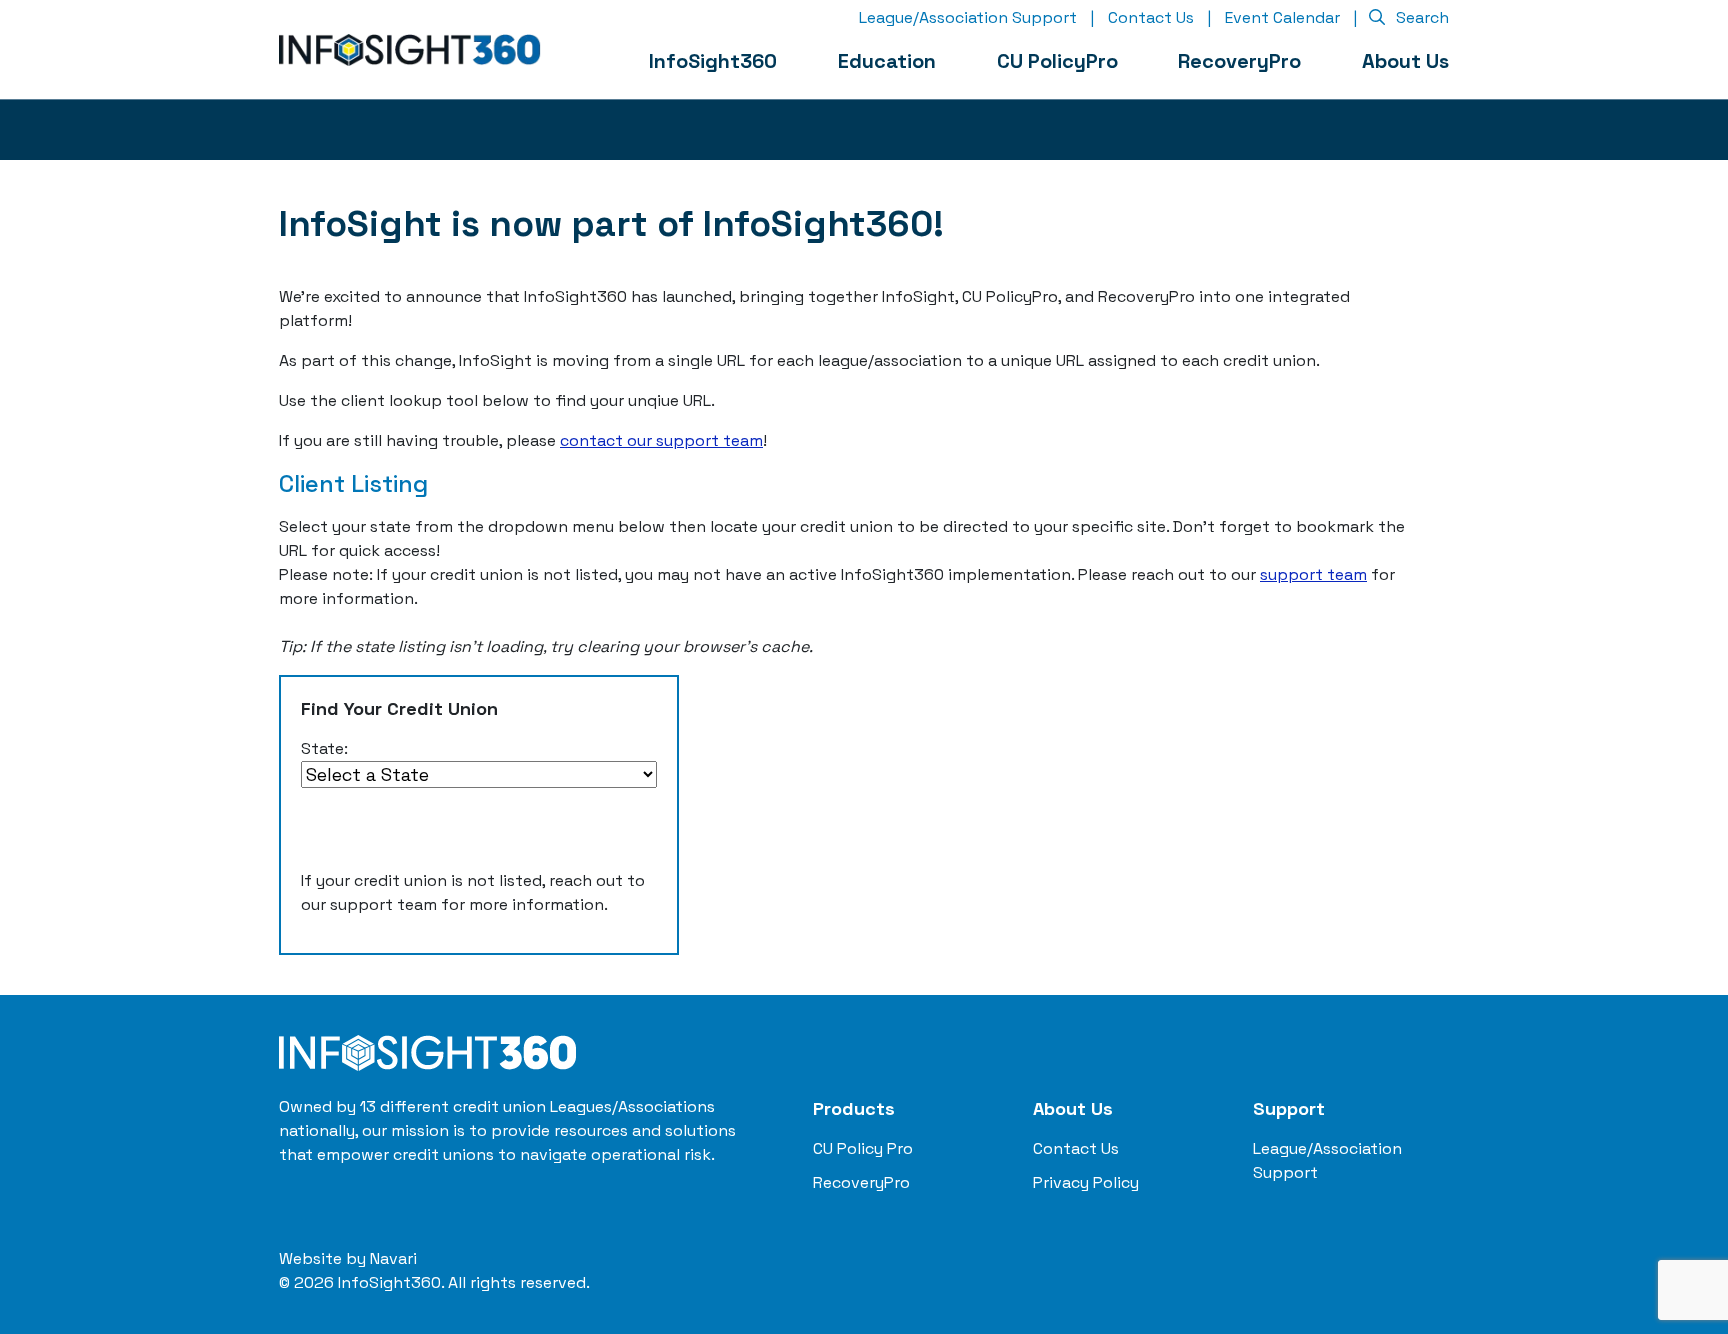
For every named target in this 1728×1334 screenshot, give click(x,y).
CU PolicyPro (1057, 61)
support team (1313, 574)
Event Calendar (1282, 17)
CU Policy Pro (863, 1148)
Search (1420, 17)
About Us (1405, 61)
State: (324, 748)
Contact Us (1151, 17)
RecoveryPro (1239, 61)
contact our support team (661, 440)
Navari (393, 1258)
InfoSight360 (713, 61)
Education (887, 61)
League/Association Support (968, 17)
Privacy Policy (1086, 1182)
